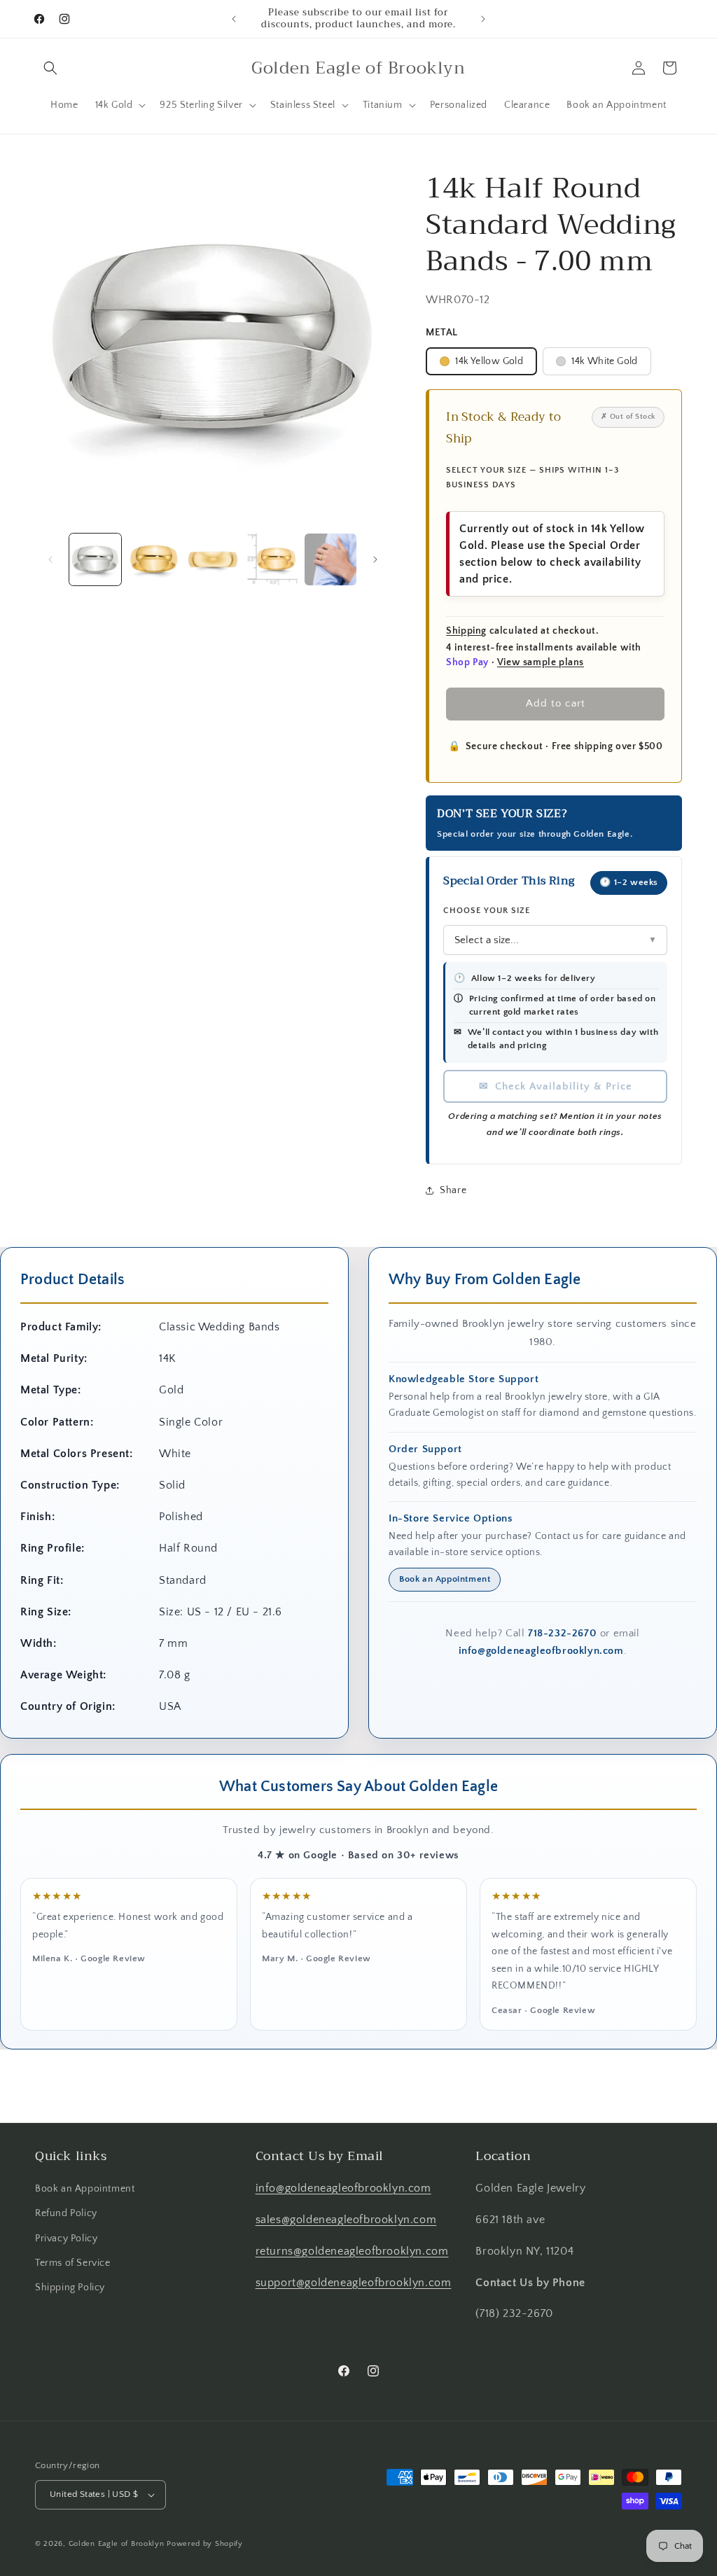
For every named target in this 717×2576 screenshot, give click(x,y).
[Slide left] (50, 559)
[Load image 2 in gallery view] (154, 559)
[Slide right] (375, 559)
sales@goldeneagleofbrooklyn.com (346, 2220)
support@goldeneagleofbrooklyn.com (354, 2283)
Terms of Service (73, 2263)
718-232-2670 (562, 1633)
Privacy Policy (66, 2239)
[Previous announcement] (234, 19)
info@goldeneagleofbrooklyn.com (541, 1651)
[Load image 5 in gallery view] (330, 559)
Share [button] (453, 1190)
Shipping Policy (70, 2288)
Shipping (466, 631)
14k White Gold (605, 361)
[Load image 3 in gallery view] (213, 559)
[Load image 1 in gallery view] (95, 559)
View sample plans (541, 662)
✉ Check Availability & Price (556, 1086)
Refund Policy (66, 2213)
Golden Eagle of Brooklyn (117, 2544)
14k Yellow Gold (489, 361)
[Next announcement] (483, 19)
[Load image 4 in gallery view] (272, 559)
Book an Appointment (445, 1579)
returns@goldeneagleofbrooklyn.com (352, 2251)
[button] (50, 68)
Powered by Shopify (205, 2544)
